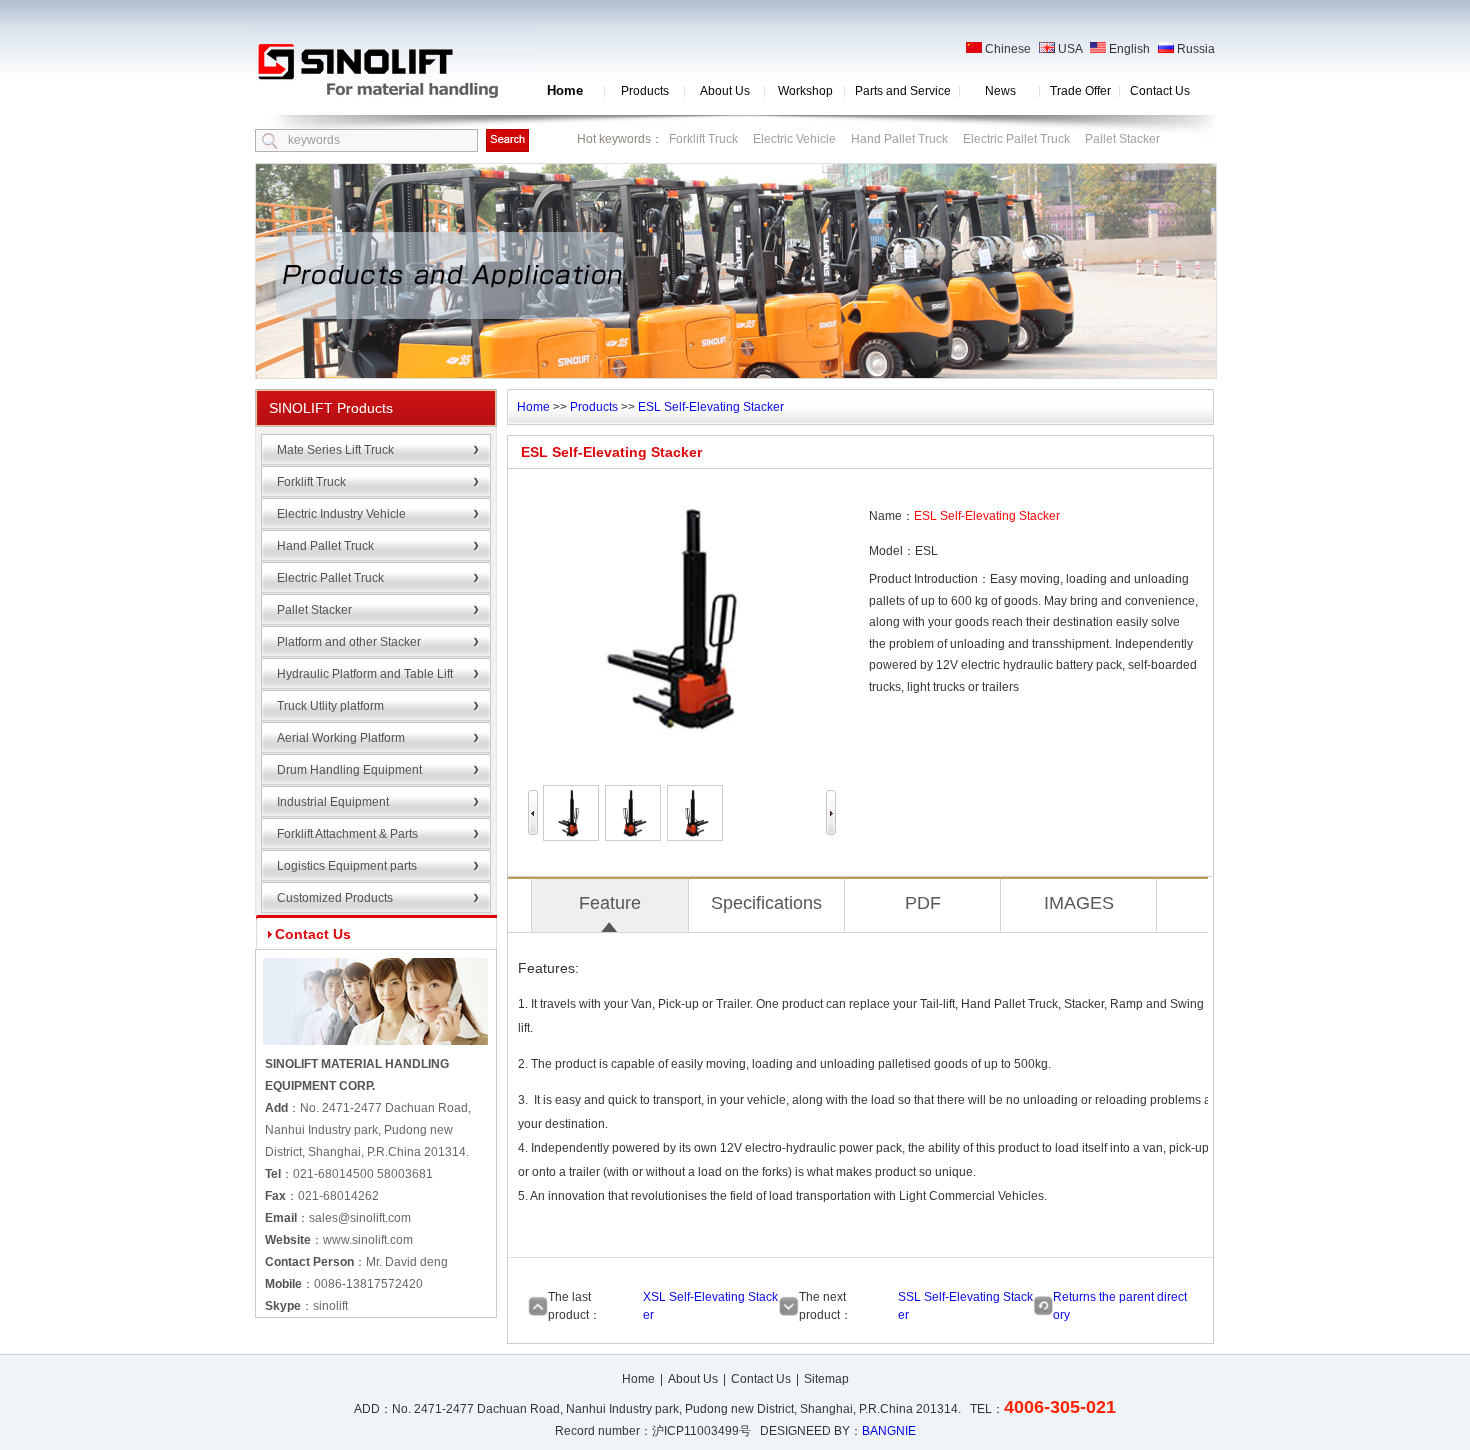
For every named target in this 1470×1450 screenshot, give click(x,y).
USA (1068, 49)
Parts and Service (903, 91)
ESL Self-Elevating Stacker (711, 407)
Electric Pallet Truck (1016, 139)
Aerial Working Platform (341, 738)
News (1000, 91)
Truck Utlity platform (330, 706)
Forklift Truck (703, 139)
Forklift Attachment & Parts (347, 834)
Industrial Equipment (333, 802)
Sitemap (826, 1379)
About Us (725, 91)
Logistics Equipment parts (347, 866)
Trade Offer (1080, 91)
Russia (1194, 49)
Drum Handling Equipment (349, 770)
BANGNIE (889, 1431)
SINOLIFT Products (331, 408)
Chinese (1006, 49)
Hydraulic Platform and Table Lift (365, 674)
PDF (923, 903)
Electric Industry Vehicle (341, 514)
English (1128, 49)
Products (645, 91)
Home (565, 90)
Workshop (805, 91)
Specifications (766, 903)
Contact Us (1160, 91)
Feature (610, 903)
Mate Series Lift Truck (335, 450)
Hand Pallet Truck (899, 139)
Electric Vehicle (794, 139)
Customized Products (335, 898)
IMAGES (1079, 903)
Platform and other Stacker (349, 642)
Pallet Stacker (1122, 139)
